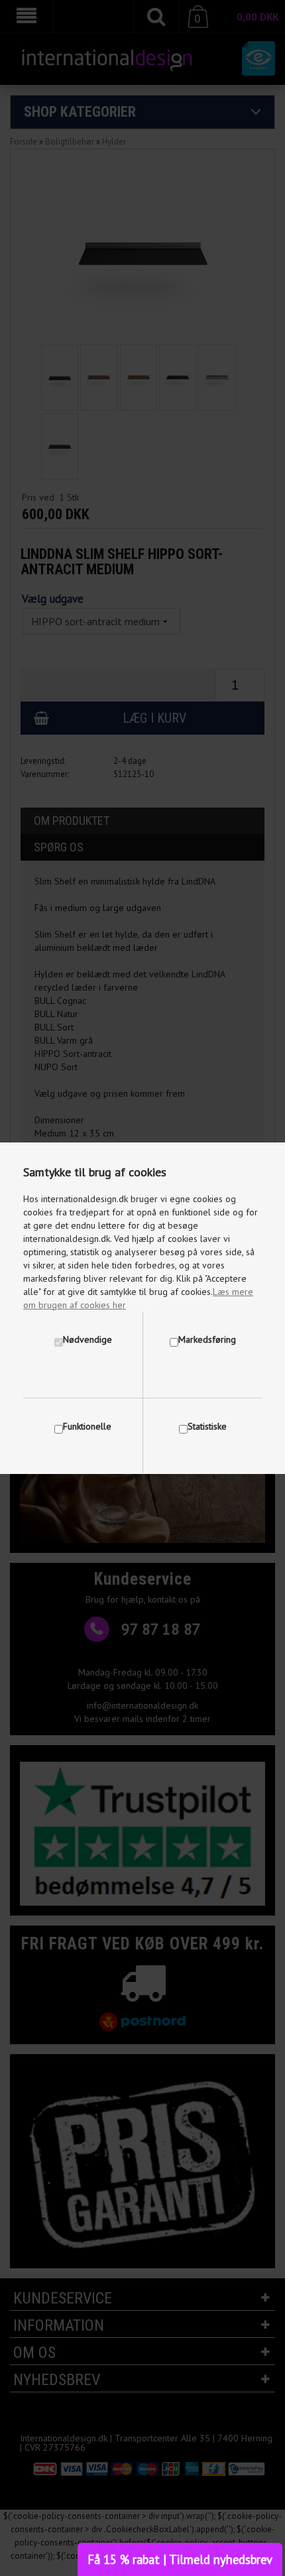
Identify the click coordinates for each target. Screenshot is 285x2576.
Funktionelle (87, 1426)
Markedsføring (207, 1339)
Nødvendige (87, 1339)
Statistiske (207, 1426)
